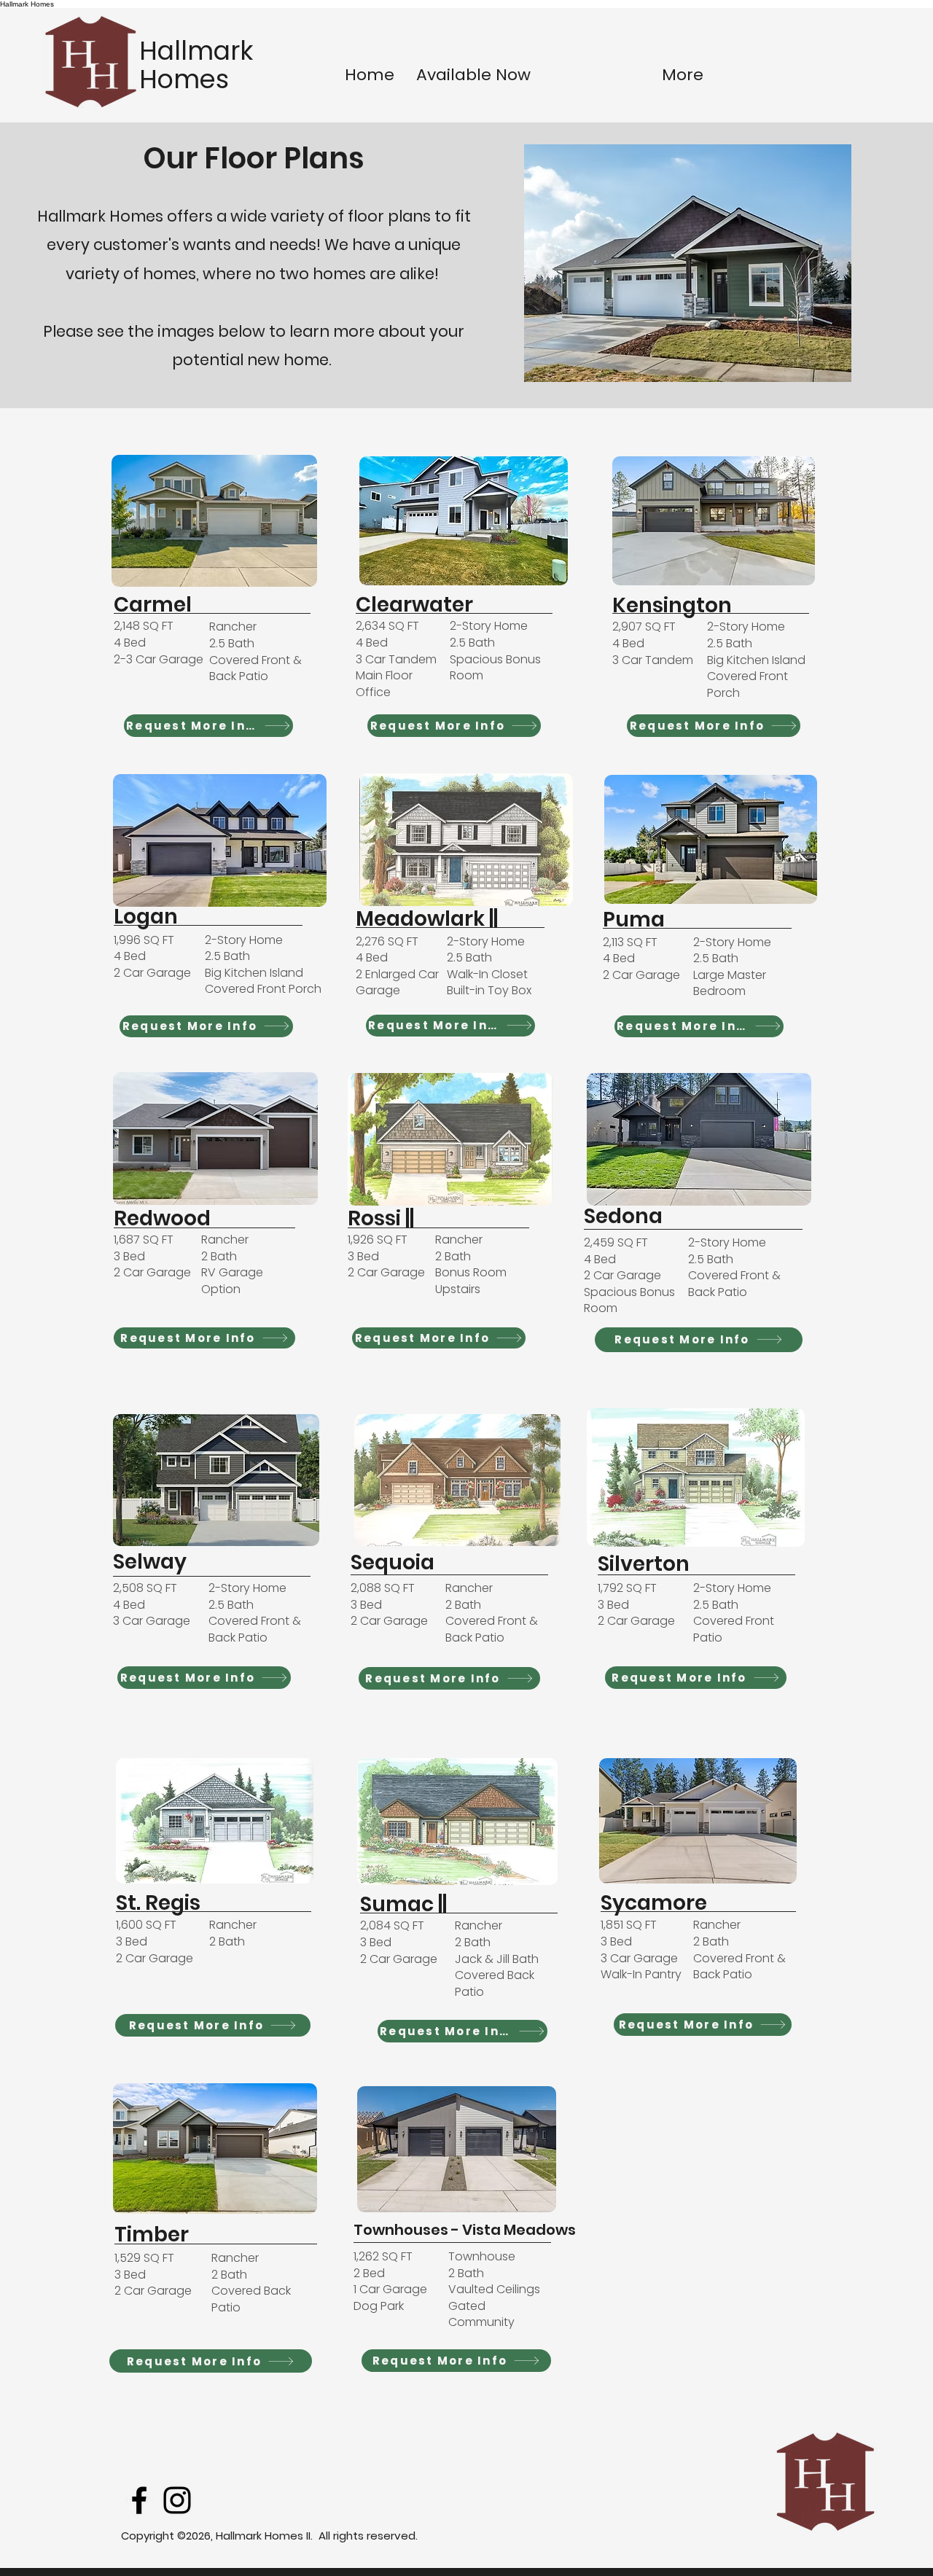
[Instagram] (177, 2500)
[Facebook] (139, 2500)
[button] (214, 521)
